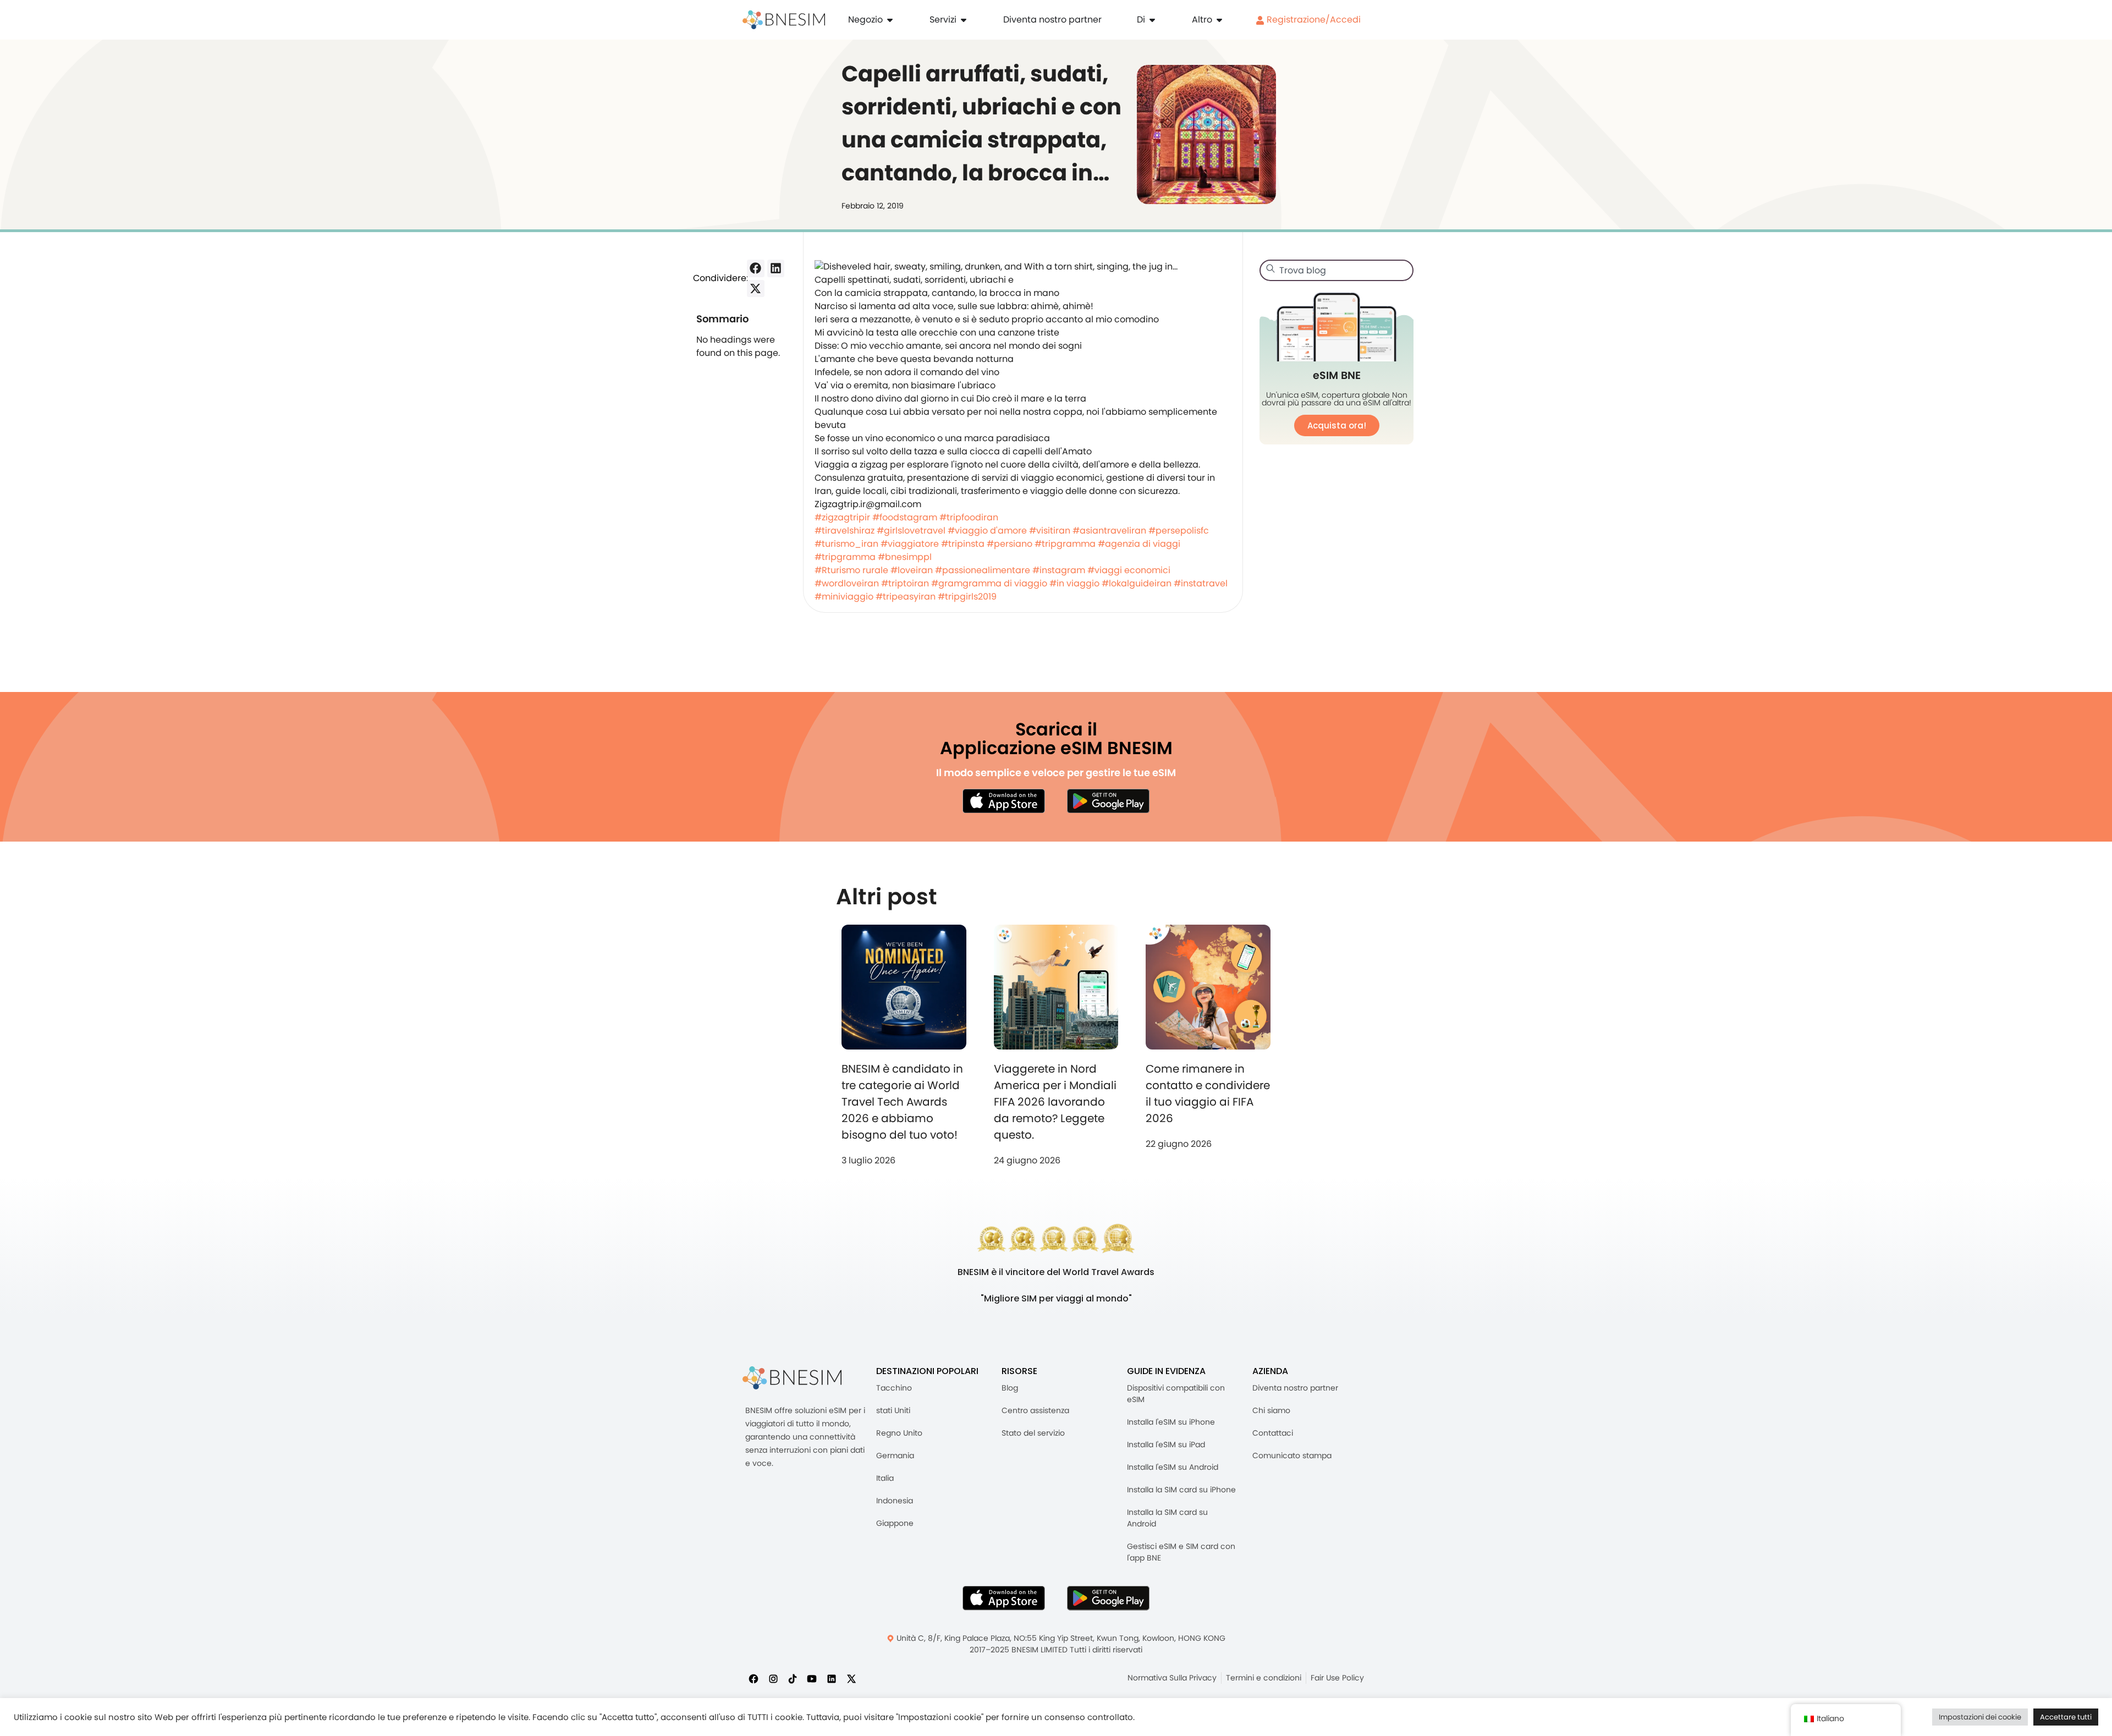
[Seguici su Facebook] (754, 1679)
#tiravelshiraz (845, 531)
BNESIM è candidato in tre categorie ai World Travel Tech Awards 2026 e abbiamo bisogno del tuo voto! (902, 1102)
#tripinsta (963, 544)
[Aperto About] (1152, 20)
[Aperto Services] (964, 20)
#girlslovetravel (911, 531)
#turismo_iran (846, 544)
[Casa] (784, 20)
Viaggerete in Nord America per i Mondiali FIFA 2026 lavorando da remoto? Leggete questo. (1055, 1102)
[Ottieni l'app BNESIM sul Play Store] (1108, 801)
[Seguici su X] (851, 1679)
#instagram (1059, 570)
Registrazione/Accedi (1313, 20)
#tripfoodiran (969, 517)
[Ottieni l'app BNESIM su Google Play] (1108, 1598)
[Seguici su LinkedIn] (832, 1679)
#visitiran (1050, 531)
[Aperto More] (1219, 20)
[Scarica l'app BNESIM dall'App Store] (1004, 801)
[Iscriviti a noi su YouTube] (812, 1679)
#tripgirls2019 (967, 597)
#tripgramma (1065, 544)
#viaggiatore (910, 544)
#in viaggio (1074, 583)
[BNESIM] (792, 1378)
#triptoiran (905, 583)
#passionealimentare (983, 570)
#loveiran (912, 570)
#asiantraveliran (1109, 531)
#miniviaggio (844, 597)
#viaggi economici (1129, 570)
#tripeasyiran (906, 597)
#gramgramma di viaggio (989, 583)
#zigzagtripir (842, 517)
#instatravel (1201, 583)
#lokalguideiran (1137, 583)
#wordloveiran (847, 583)
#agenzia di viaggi (1139, 544)
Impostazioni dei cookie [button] (1980, 1717)
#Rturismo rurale (851, 570)
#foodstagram (905, 517)
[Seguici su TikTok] (793, 1679)
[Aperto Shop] (890, 20)
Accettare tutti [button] (2066, 1717)
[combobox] (1336, 270)
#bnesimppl (905, 557)
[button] (756, 268)
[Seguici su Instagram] (773, 1679)
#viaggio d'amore (987, 531)
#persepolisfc (1179, 531)
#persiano (1010, 544)
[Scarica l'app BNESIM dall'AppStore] (1004, 1598)
